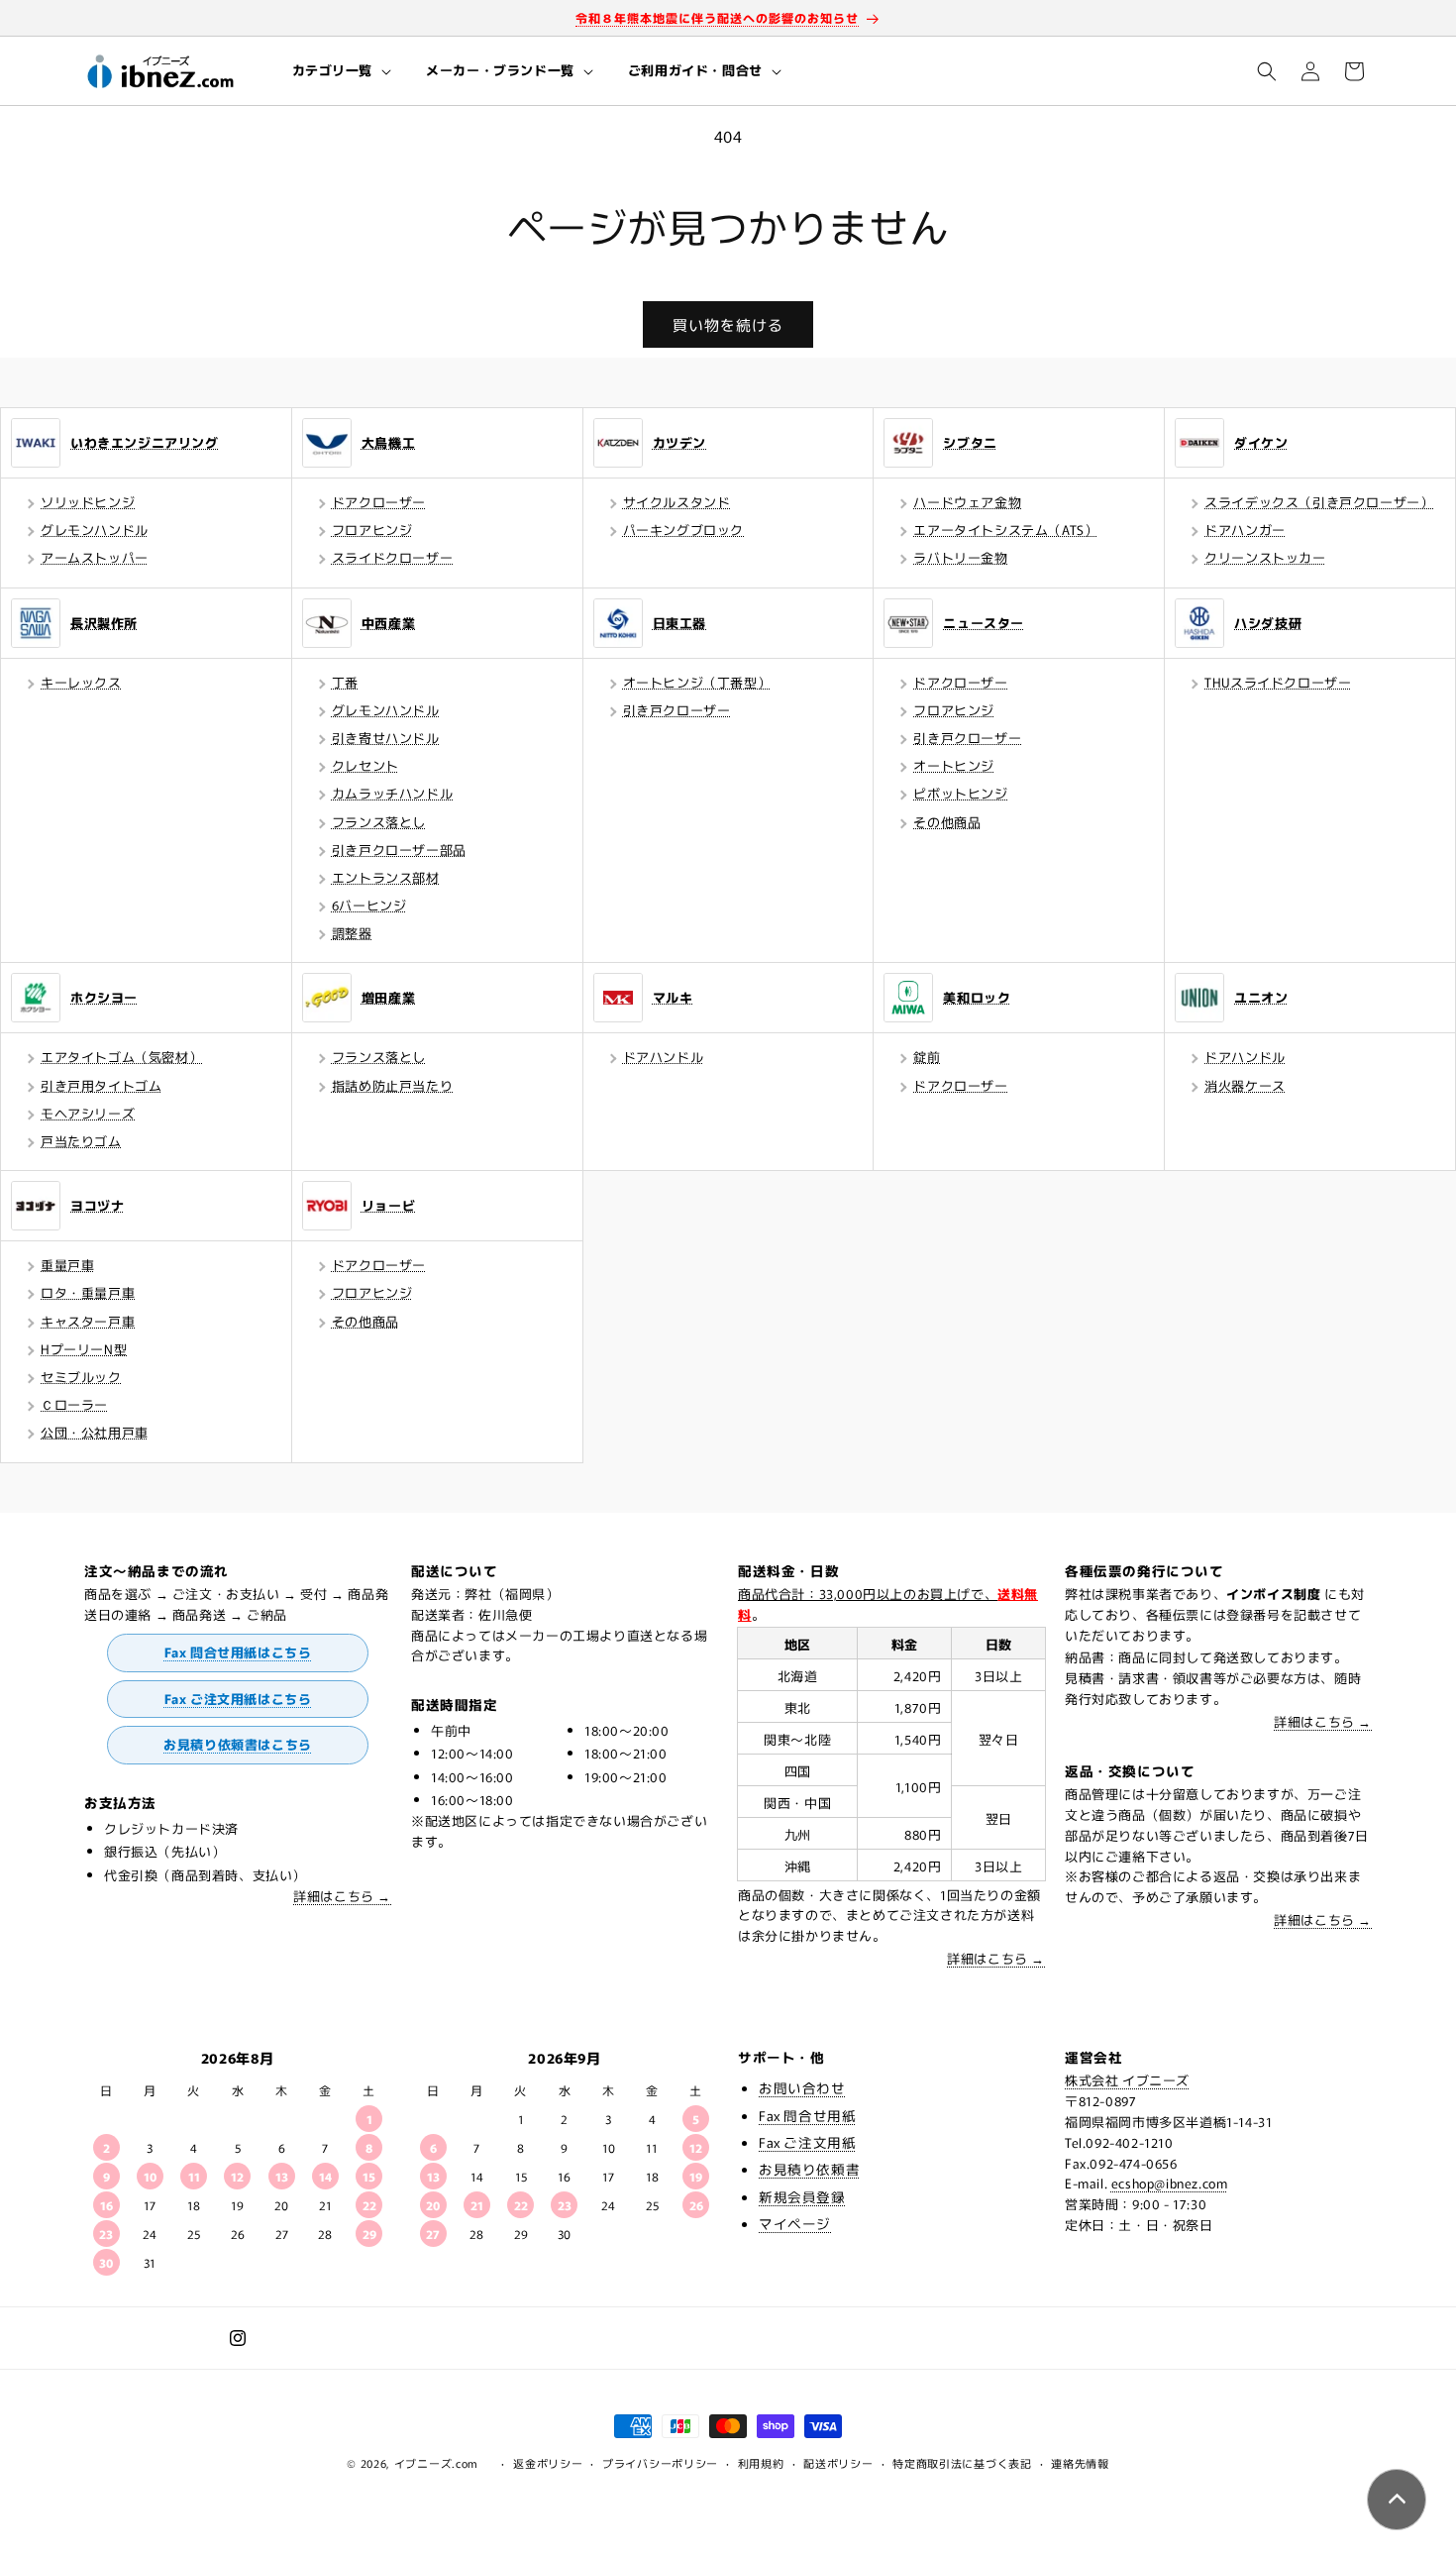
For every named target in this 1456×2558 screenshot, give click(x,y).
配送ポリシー (838, 2463)
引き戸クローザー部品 (399, 850)
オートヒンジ (954, 765)
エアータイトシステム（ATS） (1005, 530)
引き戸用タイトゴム (101, 1085)
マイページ (795, 2223)
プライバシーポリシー (660, 2463)
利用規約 (761, 2463)
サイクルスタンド (677, 502)
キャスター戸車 (88, 1321)
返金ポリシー (548, 2463)
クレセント (365, 765)
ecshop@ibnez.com (1170, 2183)
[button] (340, 71)
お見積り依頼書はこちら (238, 1744)
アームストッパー (95, 557)
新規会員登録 (802, 2196)
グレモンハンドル (95, 530)
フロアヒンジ (372, 530)
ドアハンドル (664, 1057)
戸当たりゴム (81, 1141)
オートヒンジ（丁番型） (697, 682)
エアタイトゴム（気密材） (121, 1057)
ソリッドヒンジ (88, 502)
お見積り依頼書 (809, 2169)
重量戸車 (67, 1265)
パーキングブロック (683, 530)
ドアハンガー (1245, 530)
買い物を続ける (728, 324)
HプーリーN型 (84, 1349)
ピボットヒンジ (960, 793)
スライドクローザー (392, 557)
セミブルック (81, 1377)
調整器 (352, 933)
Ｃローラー (74, 1404)
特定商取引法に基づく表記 (962, 2463)
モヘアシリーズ (88, 1113)
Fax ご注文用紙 (807, 2142)
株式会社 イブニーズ (1127, 2080)
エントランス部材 (386, 877)
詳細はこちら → (342, 1896)
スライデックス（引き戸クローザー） (1319, 502)
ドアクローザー (379, 502)
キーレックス (81, 682)
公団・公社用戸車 (95, 1432)
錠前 (927, 1057)
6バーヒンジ (369, 905)
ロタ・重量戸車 (88, 1292)
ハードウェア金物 (967, 502)
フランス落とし (379, 822)
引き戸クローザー (677, 710)
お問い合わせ (802, 2087)
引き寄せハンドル (386, 738)
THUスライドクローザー (1278, 682)
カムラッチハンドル (392, 793)
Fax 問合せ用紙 (807, 2115)
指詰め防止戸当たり (392, 1085)
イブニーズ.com (436, 2463)
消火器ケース (1245, 1085)
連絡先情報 (1080, 2463)
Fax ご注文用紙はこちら (238, 1699)
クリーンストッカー (1265, 557)
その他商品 (947, 822)
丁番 (345, 682)
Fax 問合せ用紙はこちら (238, 1652)
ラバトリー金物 (960, 557)
